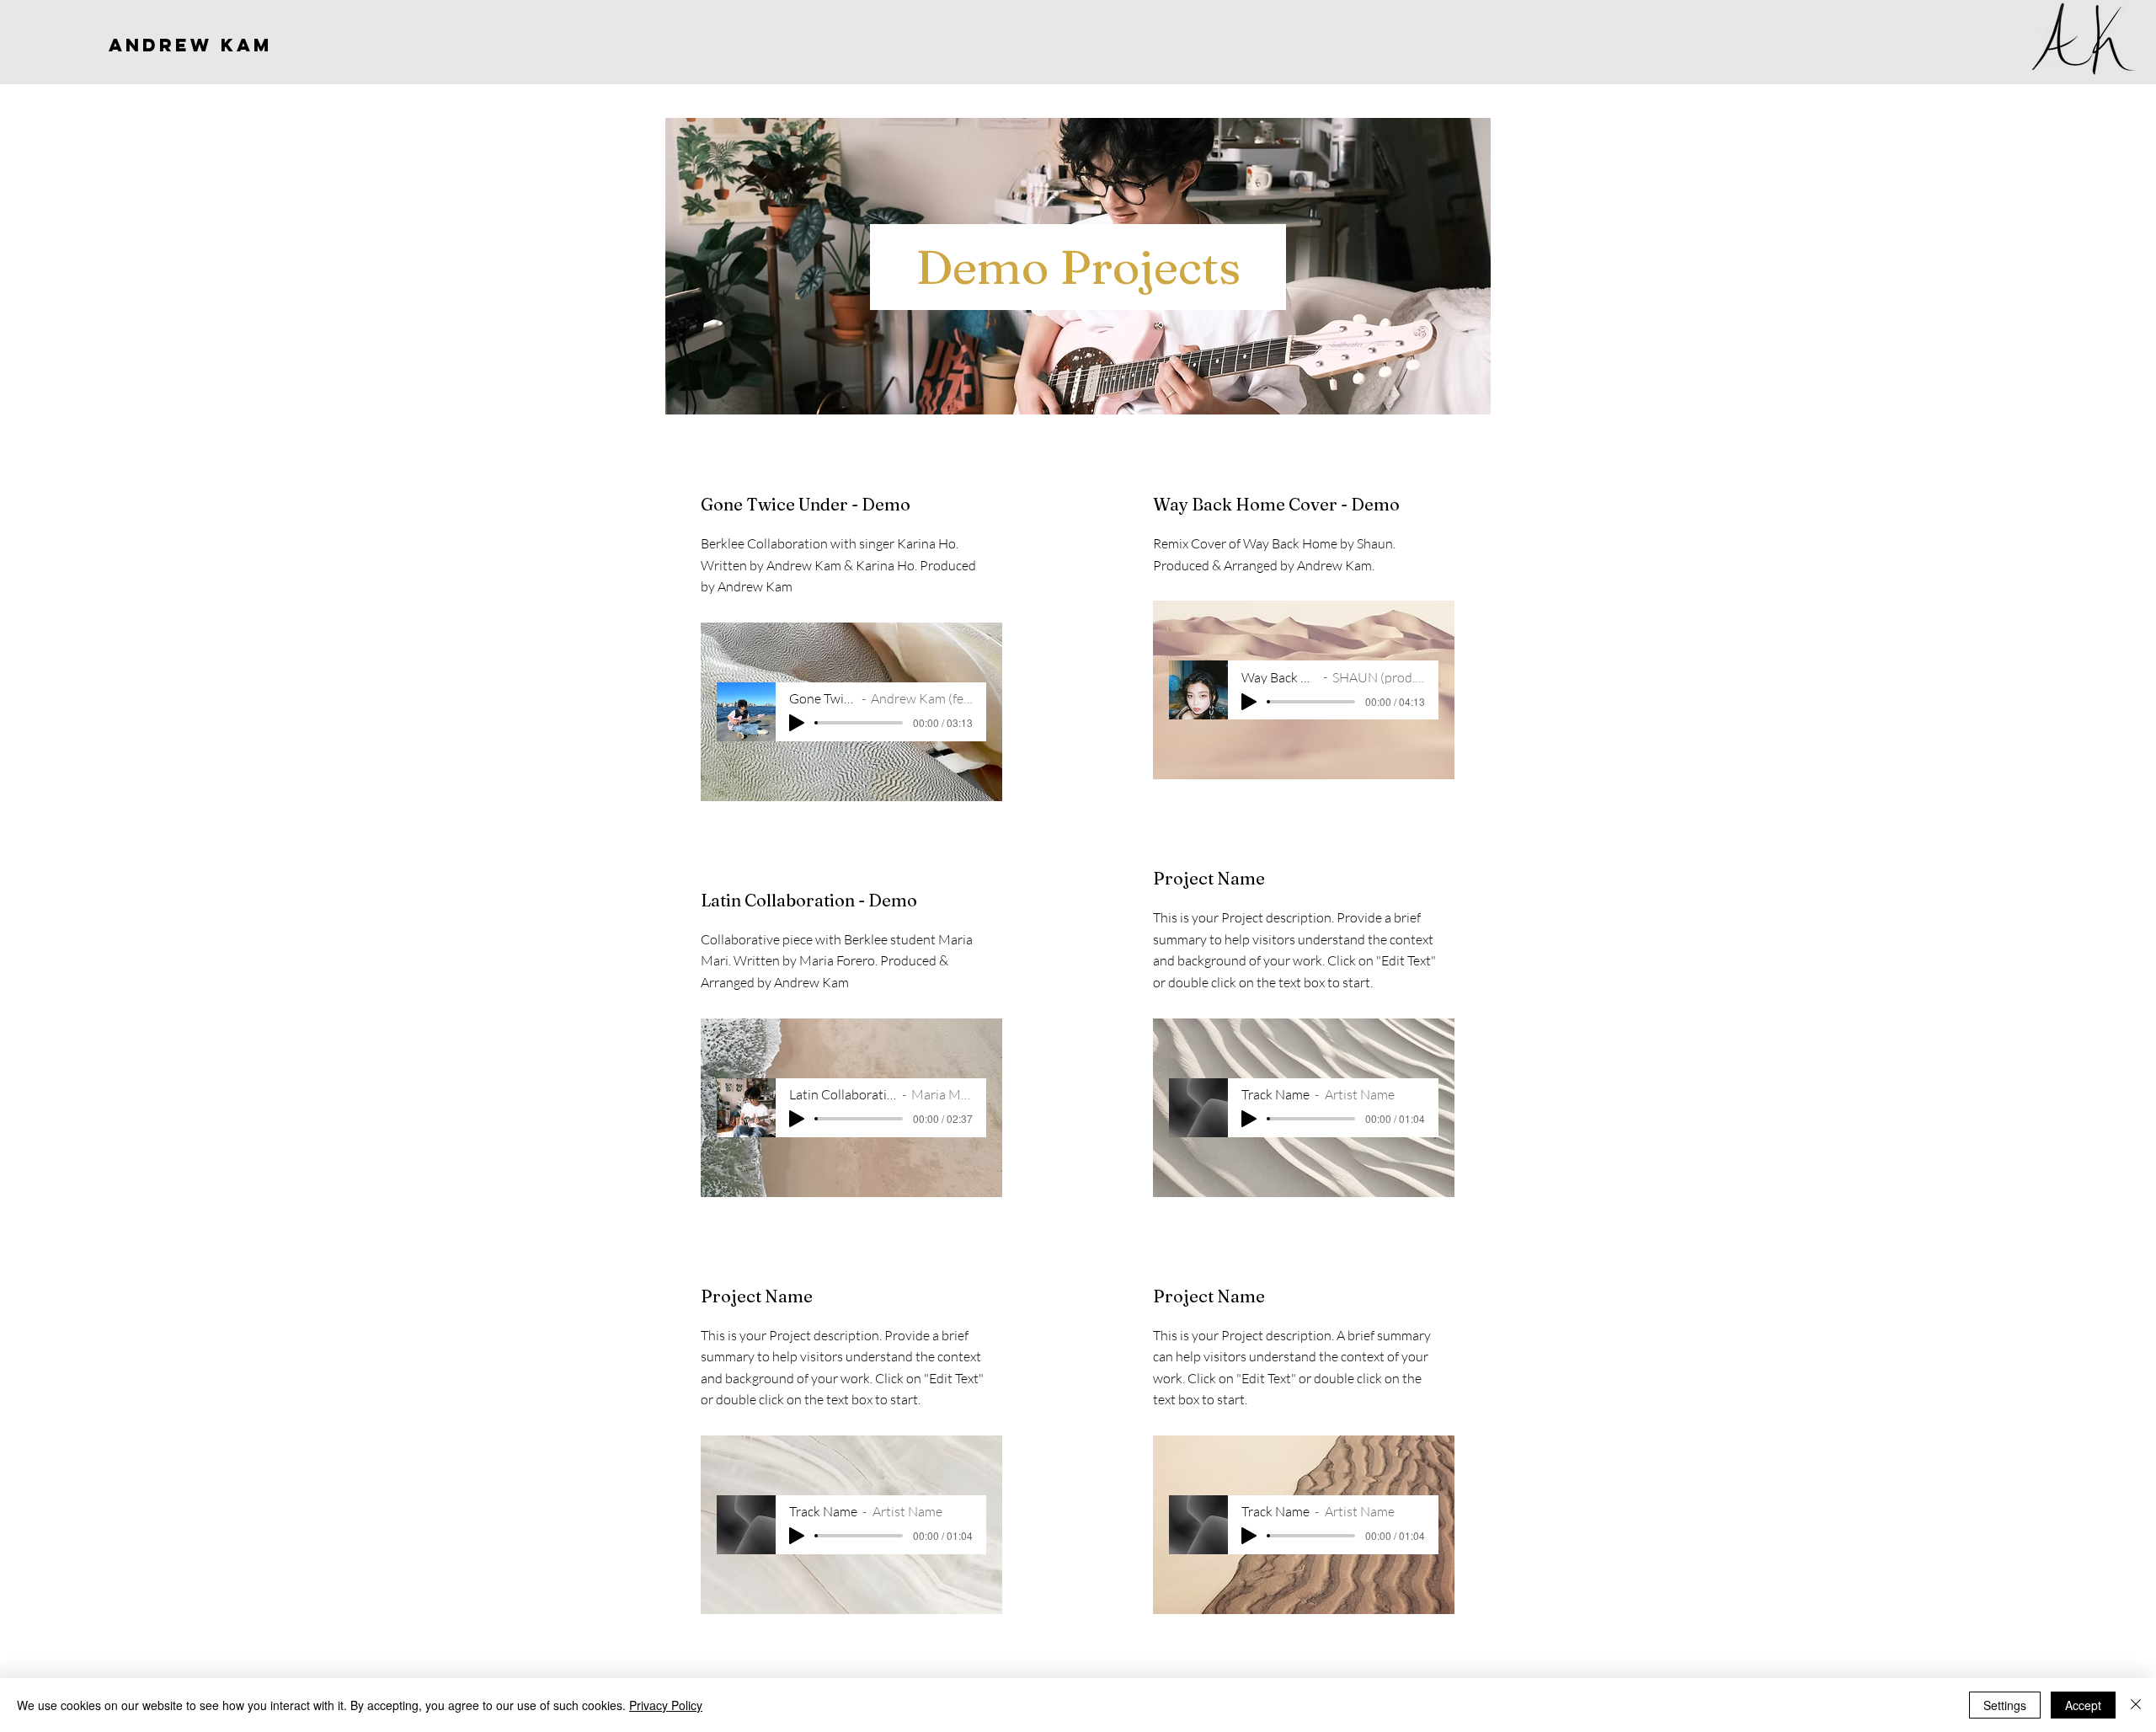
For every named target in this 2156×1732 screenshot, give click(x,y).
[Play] (797, 723)
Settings (2005, 1705)
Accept (2083, 1705)
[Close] (2136, 1705)
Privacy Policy (666, 1705)
